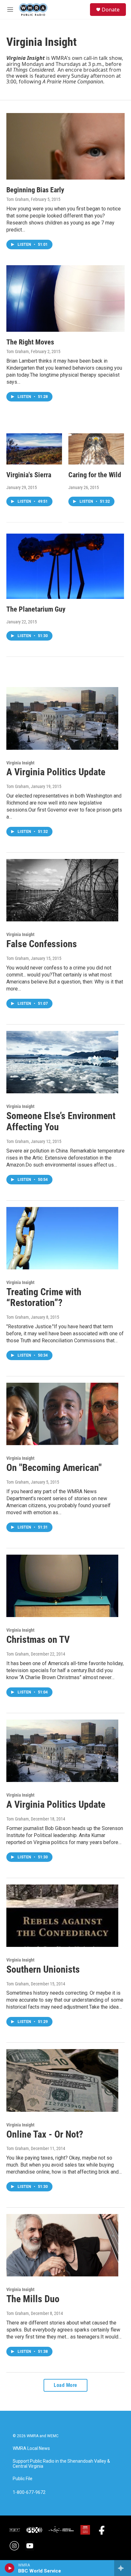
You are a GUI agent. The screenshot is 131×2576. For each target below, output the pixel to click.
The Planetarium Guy (36, 609)
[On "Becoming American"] (62, 1414)
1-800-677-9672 (29, 2492)
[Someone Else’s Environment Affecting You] (62, 1062)
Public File (23, 2479)
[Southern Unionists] (62, 1916)
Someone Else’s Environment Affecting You (61, 1121)
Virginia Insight (20, 763)
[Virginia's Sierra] (34, 449)
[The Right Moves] (65, 298)
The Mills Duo (33, 2299)
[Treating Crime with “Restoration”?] (62, 1238)
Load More (65, 2385)
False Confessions (42, 944)
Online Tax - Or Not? (45, 2134)
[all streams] (123, 2568)
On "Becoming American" (54, 1468)
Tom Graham (18, 199)
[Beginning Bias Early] (65, 146)
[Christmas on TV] (62, 1586)
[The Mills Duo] (62, 2245)
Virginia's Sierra (29, 475)
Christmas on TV (38, 1639)
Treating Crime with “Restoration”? (44, 1297)
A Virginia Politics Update (56, 772)
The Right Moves (30, 342)
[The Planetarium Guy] (65, 566)
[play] (10, 2568)
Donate (111, 10)
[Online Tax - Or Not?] (62, 2080)
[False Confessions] (62, 890)
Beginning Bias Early (35, 190)
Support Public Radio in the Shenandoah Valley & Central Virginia (61, 2464)
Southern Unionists (43, 1969)
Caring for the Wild (95, 475)
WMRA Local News (31, 2448)
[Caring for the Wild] (96, 449)
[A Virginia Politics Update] (62, 718)
